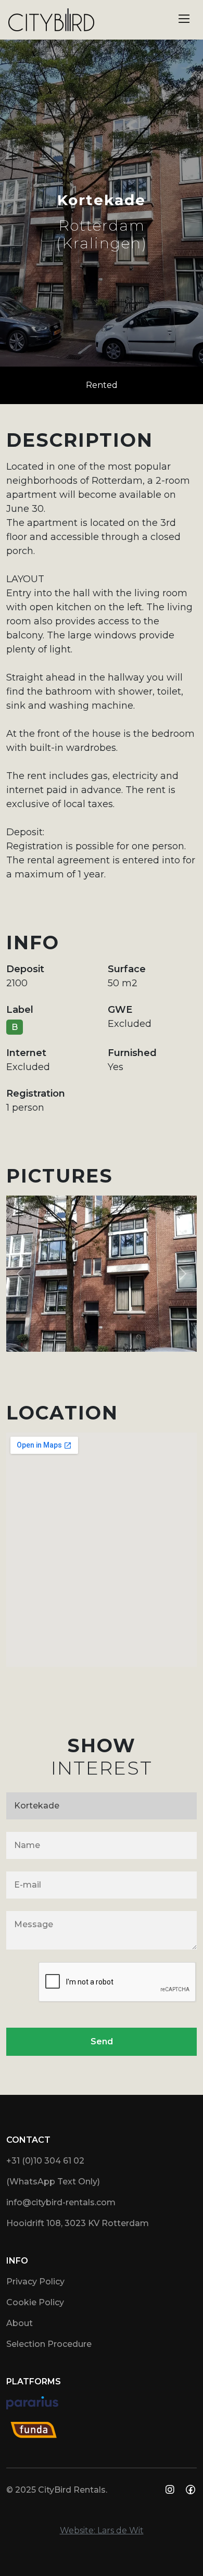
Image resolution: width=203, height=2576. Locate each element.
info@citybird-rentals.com (61, 2202)
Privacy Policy (35, 2282)
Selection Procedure (49, 2344)
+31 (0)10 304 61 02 (45, 2161)
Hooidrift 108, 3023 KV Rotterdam (78, 2223)
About (20, 2323)
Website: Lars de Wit (102, 2530)
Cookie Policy (35, 2302)
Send (102, 2041)
